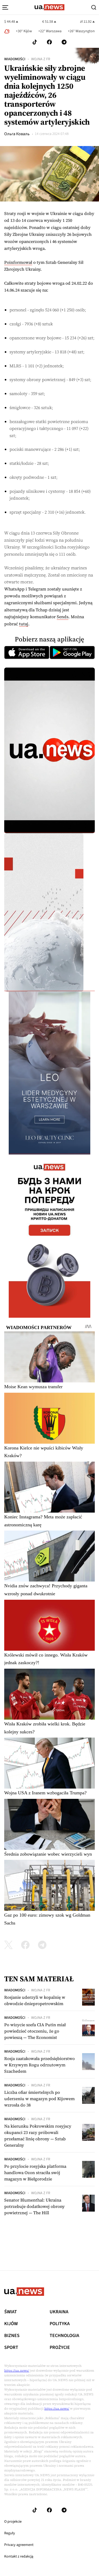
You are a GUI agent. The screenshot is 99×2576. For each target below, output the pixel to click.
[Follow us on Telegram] (64, 42)
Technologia (64, 2336)
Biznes (12, 2336)
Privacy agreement (19, 2545)
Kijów (11, 2324)
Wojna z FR (41, 59)
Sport (11, 2348)
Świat (11, 2312)
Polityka (60, 2324)
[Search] (94, 7)
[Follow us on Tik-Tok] (35, 42)
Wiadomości (15, 59)
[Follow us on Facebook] (49, 42)
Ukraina (59, 2312)
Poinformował (18, 262)
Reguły (10, 2533)
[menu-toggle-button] (5, 7)
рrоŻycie (60, 2348)
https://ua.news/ (17, 2371)
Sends (63, 617)
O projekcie (13, 2522)
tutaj (24, 624)
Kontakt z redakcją (19, 2556)
